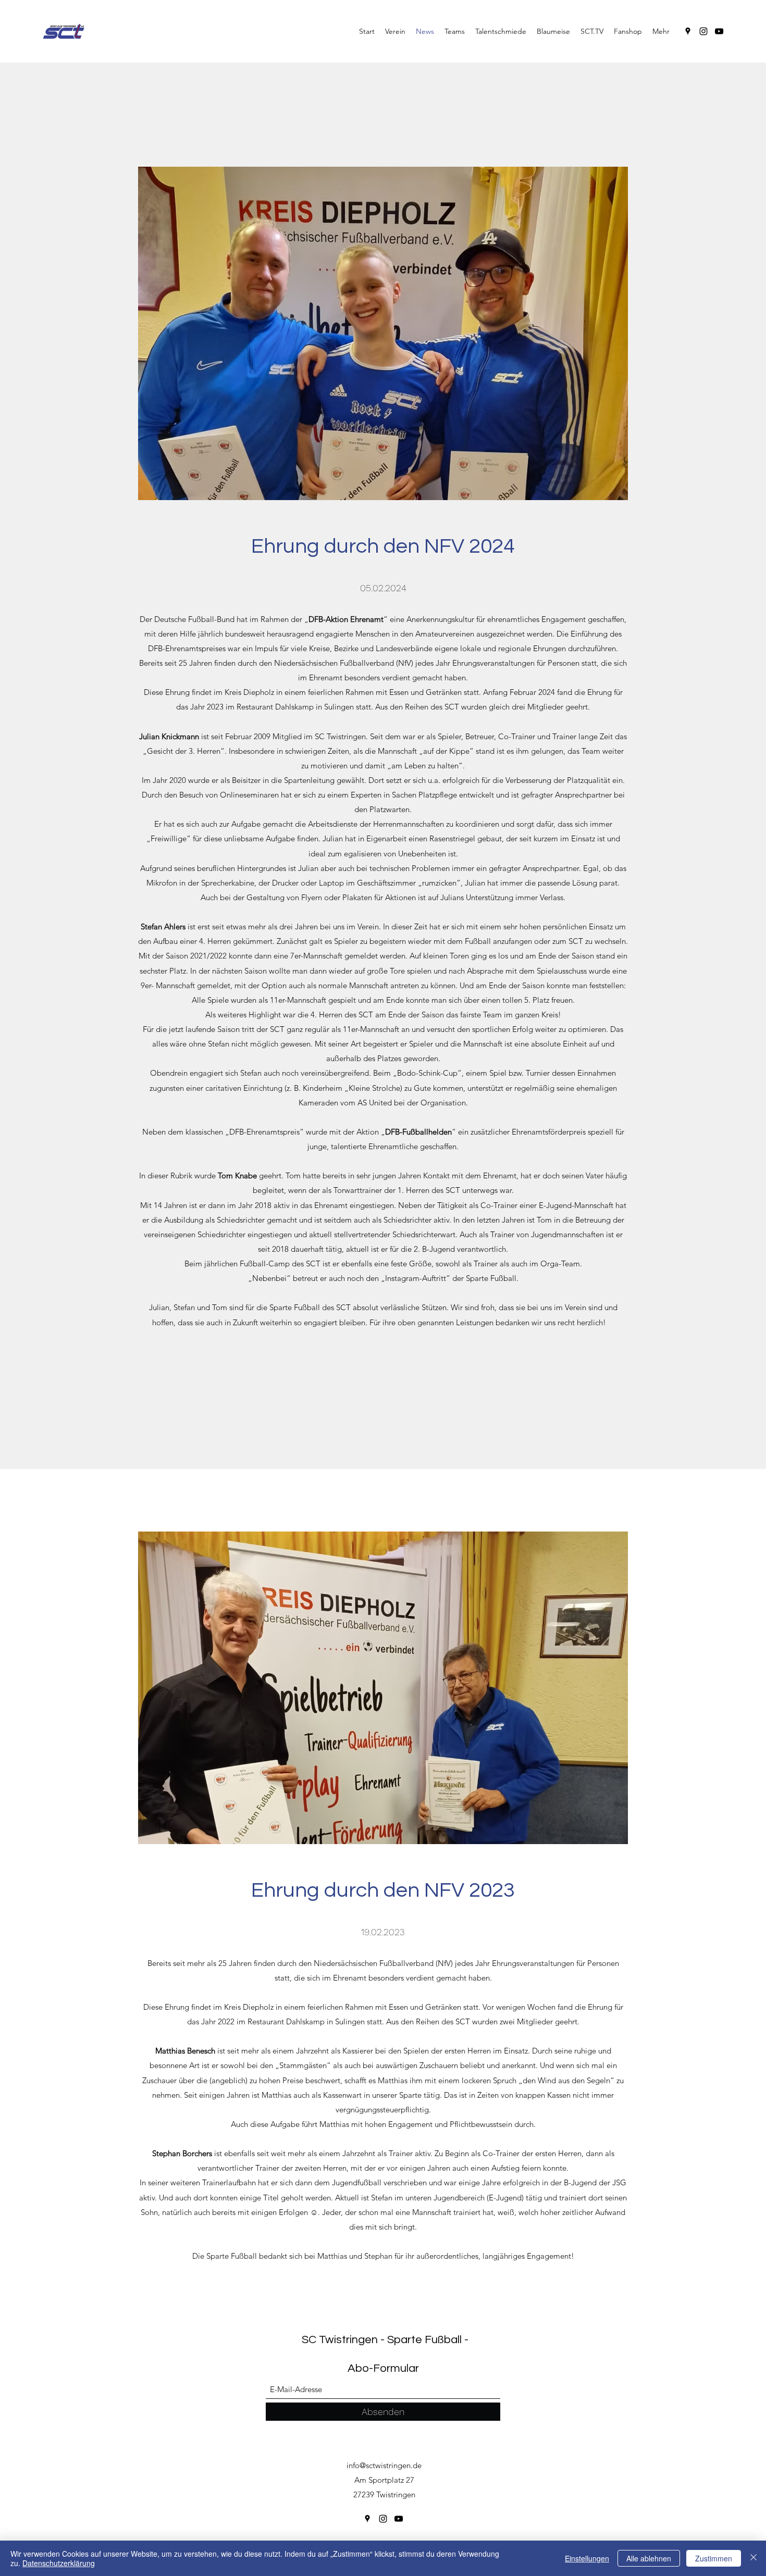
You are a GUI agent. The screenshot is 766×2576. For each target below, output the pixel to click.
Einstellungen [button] (587, 2558)
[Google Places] (688, 31)
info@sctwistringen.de (384, 2465)
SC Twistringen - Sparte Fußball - (385, 2340)
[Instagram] (703, 31)
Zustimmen (714, 2558)
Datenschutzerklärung (59, 2563)
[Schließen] (753, 2558)
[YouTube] (719, 31)
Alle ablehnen (649, 2558)
